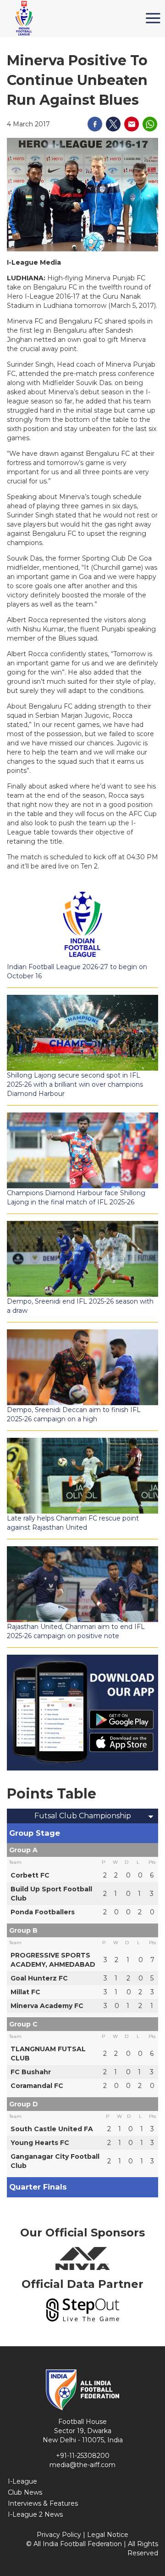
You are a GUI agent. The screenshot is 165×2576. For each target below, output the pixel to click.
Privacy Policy (59, 2535)
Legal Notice (108, 2535)
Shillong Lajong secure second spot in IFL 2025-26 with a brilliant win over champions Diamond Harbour (75, 1084)
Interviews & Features (43, 2503)
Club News (25, 2492)
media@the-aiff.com (82, 2465)
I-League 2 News (35, 2514)
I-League (22, 2481)
